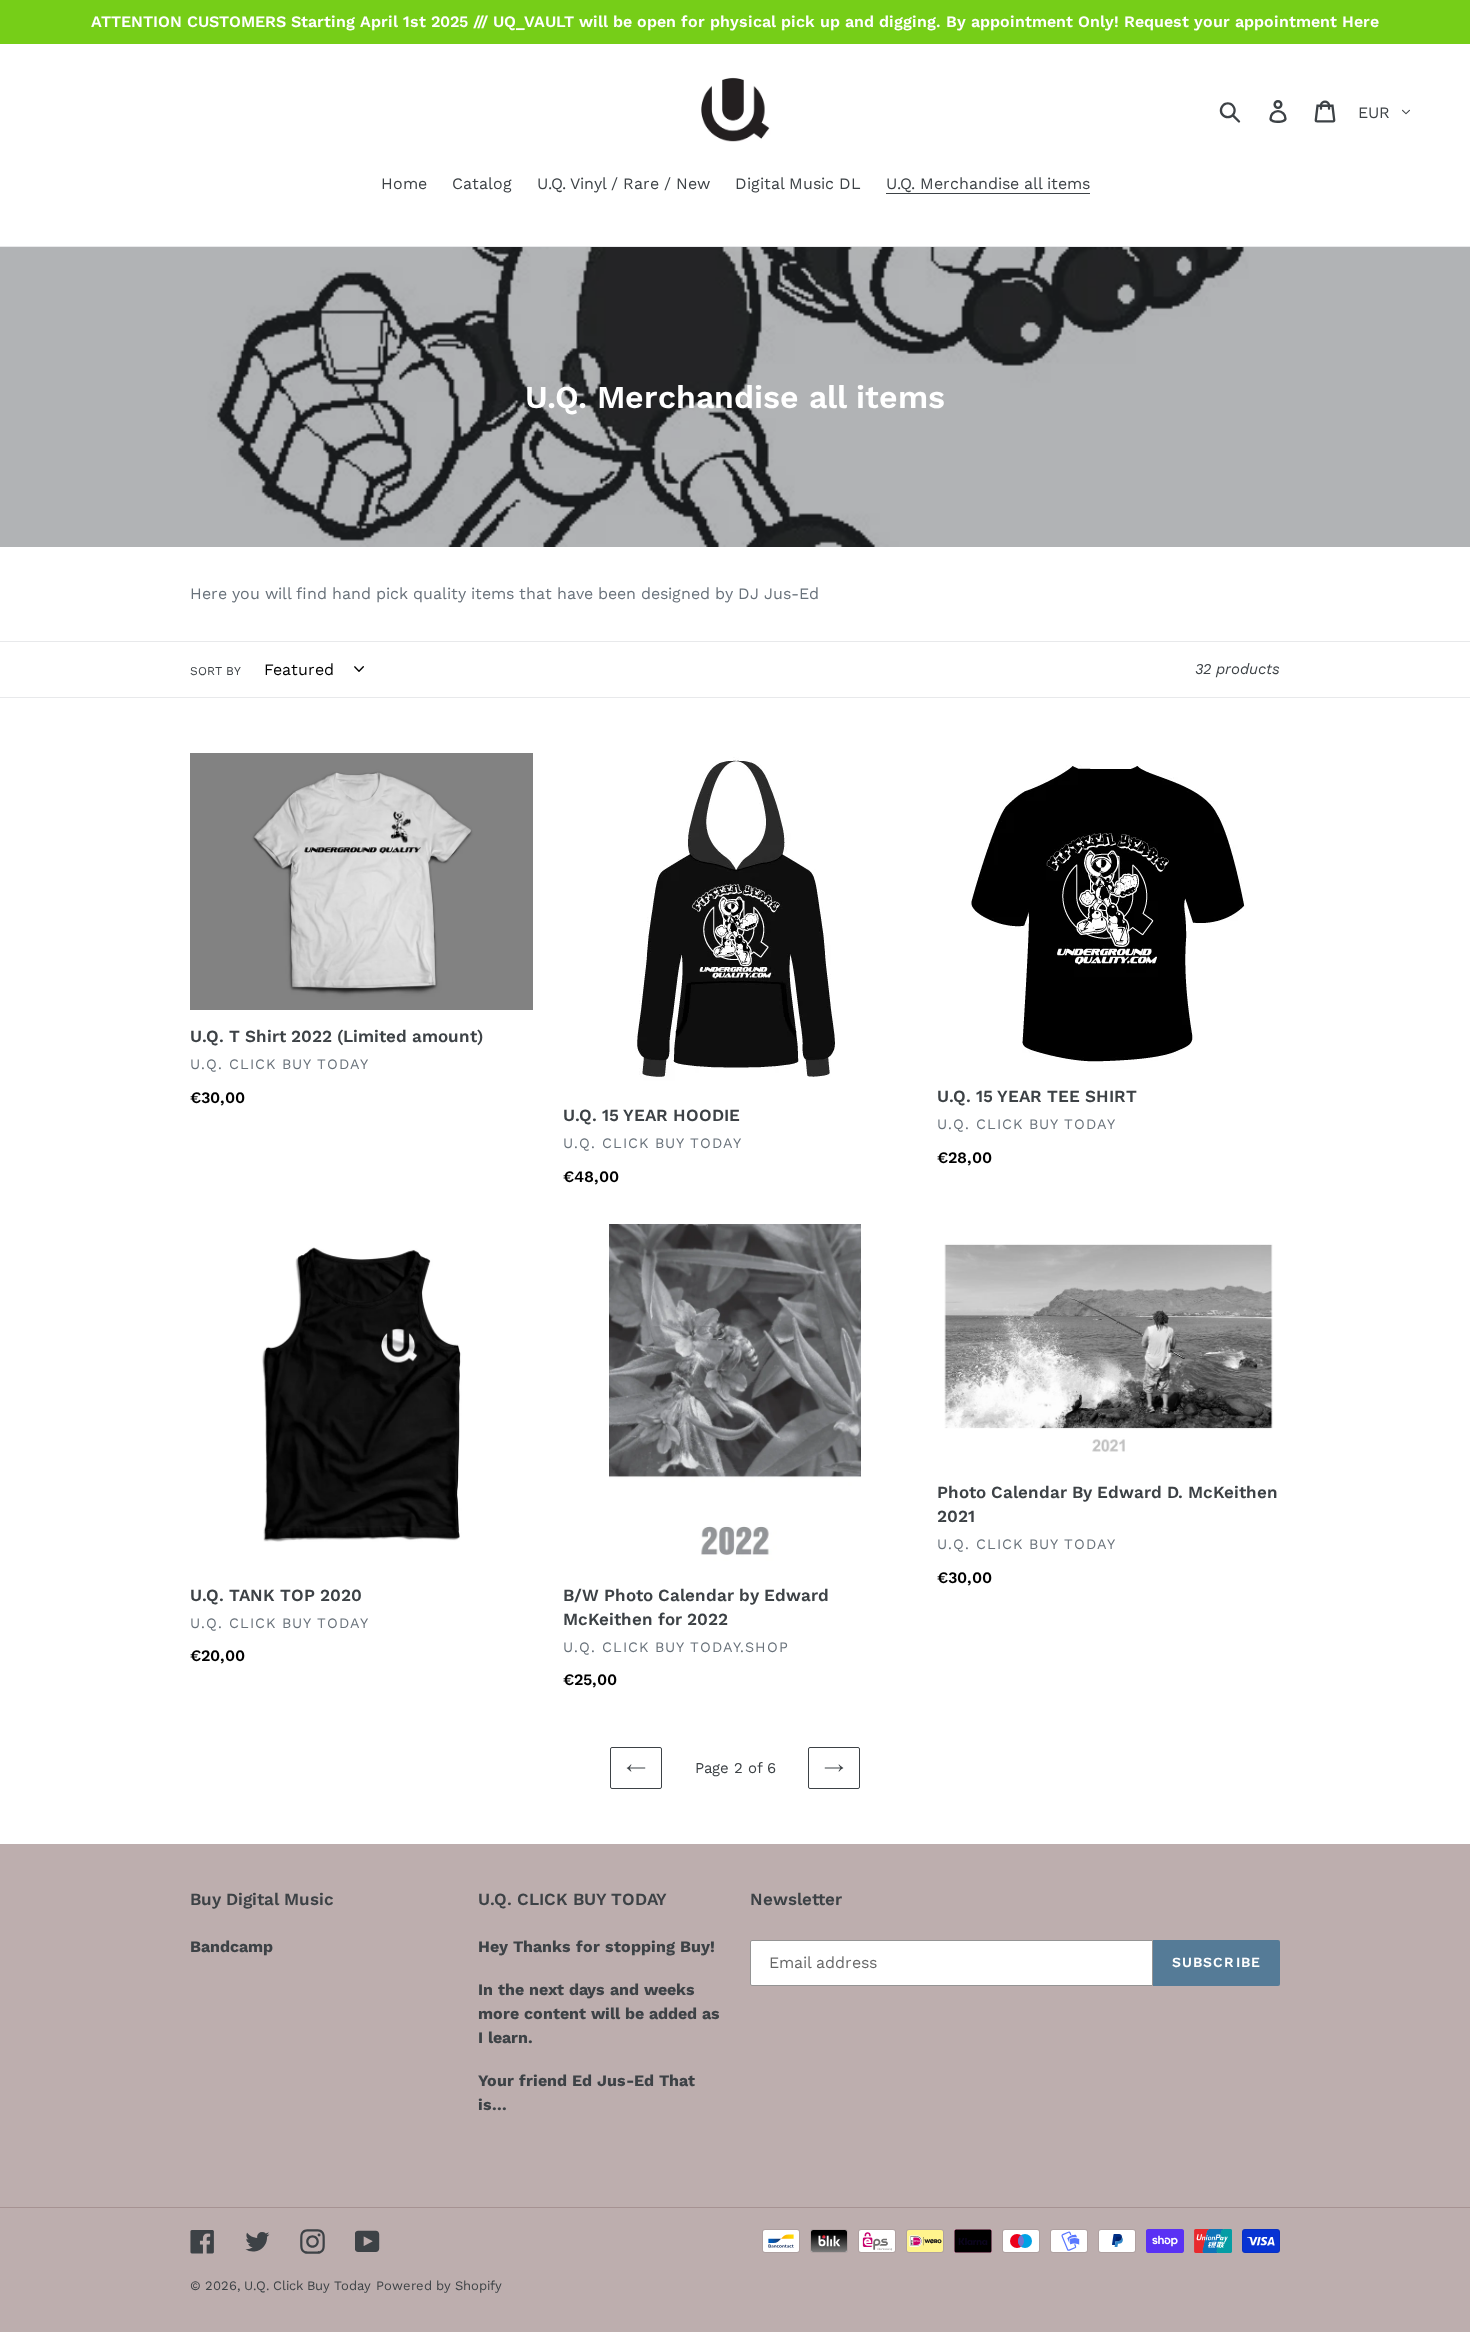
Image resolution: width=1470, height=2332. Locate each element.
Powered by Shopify (439, 2285)
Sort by (215, 671)
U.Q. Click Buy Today (307, 2285)
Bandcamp (231, 1946)
